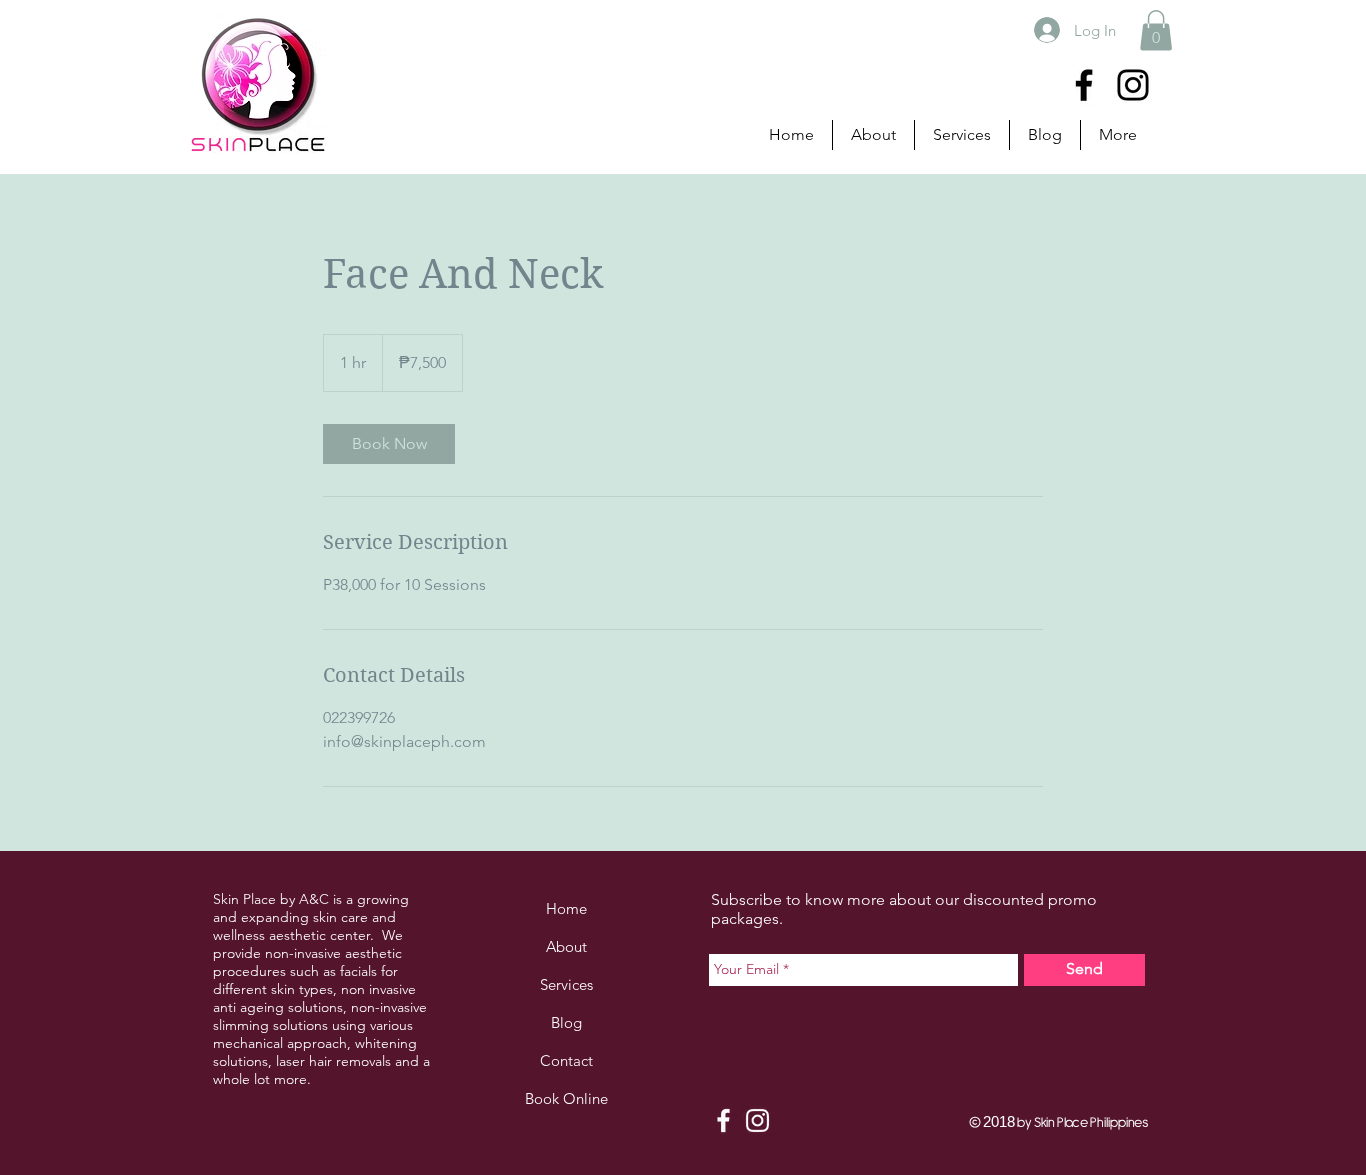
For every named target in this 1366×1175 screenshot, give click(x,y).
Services (566, 984)
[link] (389, 444)
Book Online (566, 1098)
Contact (566, 1060)
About (566, 946)
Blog (566, 1022)
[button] (1156, 30)
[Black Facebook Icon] (1084, 85)
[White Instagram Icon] (757, 1120)
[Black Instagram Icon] (1133, 85)
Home (566, 908)
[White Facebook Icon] (723, 1120)
